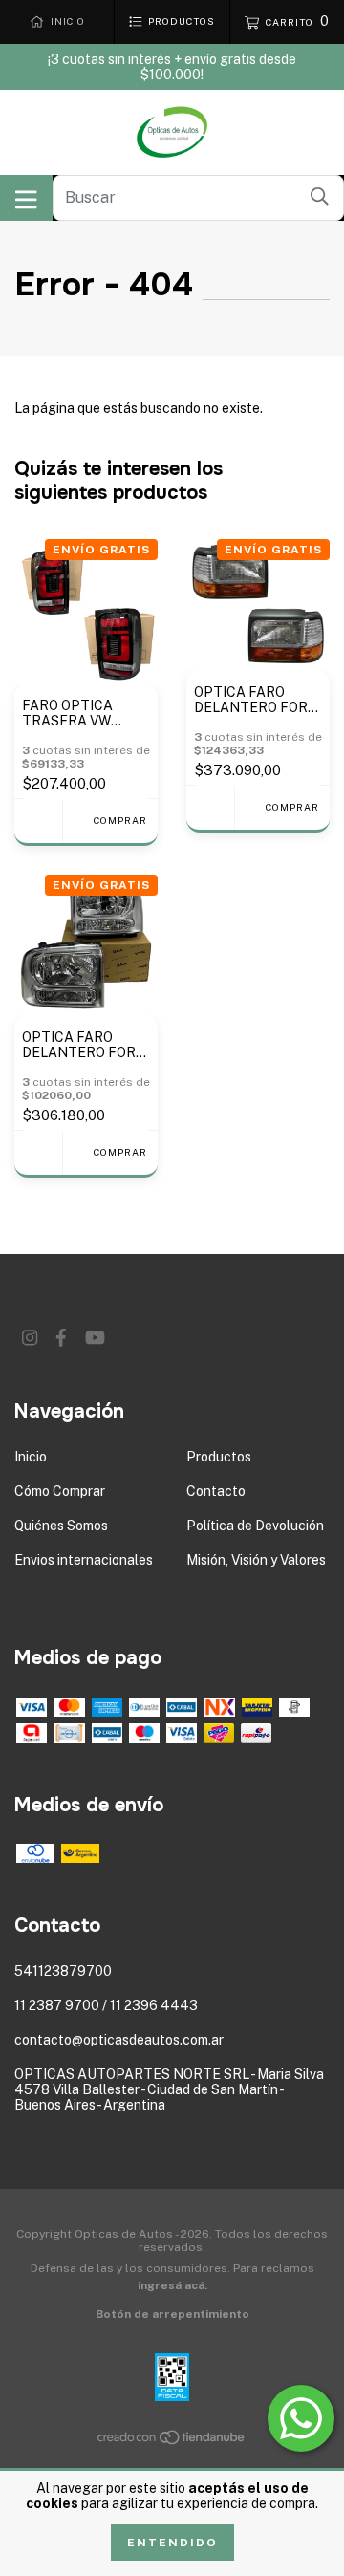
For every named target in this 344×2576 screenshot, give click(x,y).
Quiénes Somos (61, 1526)
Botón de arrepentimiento (172, 2314)
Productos (219, 1457)
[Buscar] (320, 196)
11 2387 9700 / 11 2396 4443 (106, 2005)
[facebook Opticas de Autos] (61, 1338)
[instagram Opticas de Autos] (30, 1338)
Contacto (216, 1491)
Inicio (31, 1457)
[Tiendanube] (172, 2441)
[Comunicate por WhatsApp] (301, 2418)
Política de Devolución (255, 1526)
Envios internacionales (84, 1560)
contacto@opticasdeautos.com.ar (119, 2040)
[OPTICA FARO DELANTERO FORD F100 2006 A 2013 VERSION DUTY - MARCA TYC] (38, 1152)
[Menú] (26, 198)
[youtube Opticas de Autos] (95, 1338)
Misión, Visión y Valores (256, 1560)
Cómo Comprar (60, 1491)
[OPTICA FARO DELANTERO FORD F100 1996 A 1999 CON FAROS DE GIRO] (210, 807)
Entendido (172, 2543)
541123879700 (63, 1971)
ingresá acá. (172, 2285)
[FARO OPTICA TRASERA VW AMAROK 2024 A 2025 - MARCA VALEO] (38, 821)
